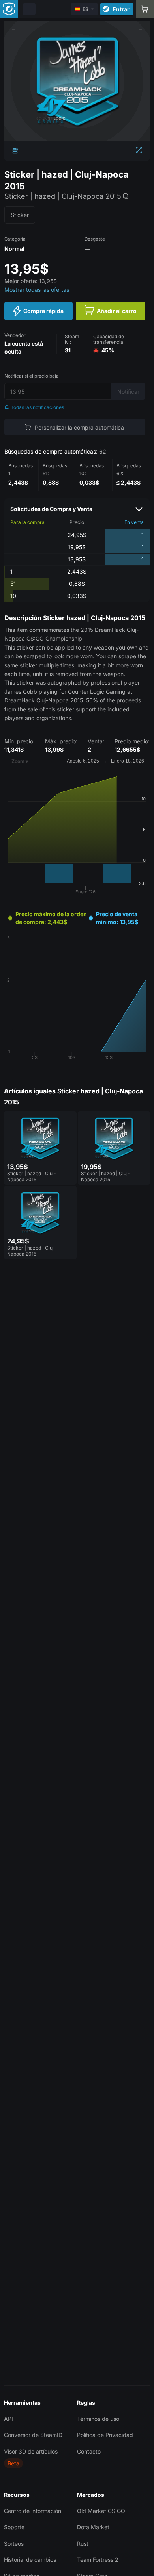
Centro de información (33, 2511)
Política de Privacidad (105, 2435)
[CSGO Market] (9, 9)
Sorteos (14, 2544)
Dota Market (93, 2527)
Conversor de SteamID (33, 2435)
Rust (83, 2544)
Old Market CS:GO (101, 2511)
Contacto (89, 2451)
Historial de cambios (30, 2560)
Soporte (14, 2527)
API (8, 2419)
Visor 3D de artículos (31, 2451)
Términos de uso (98, 2419)
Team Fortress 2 (98, 2560)
